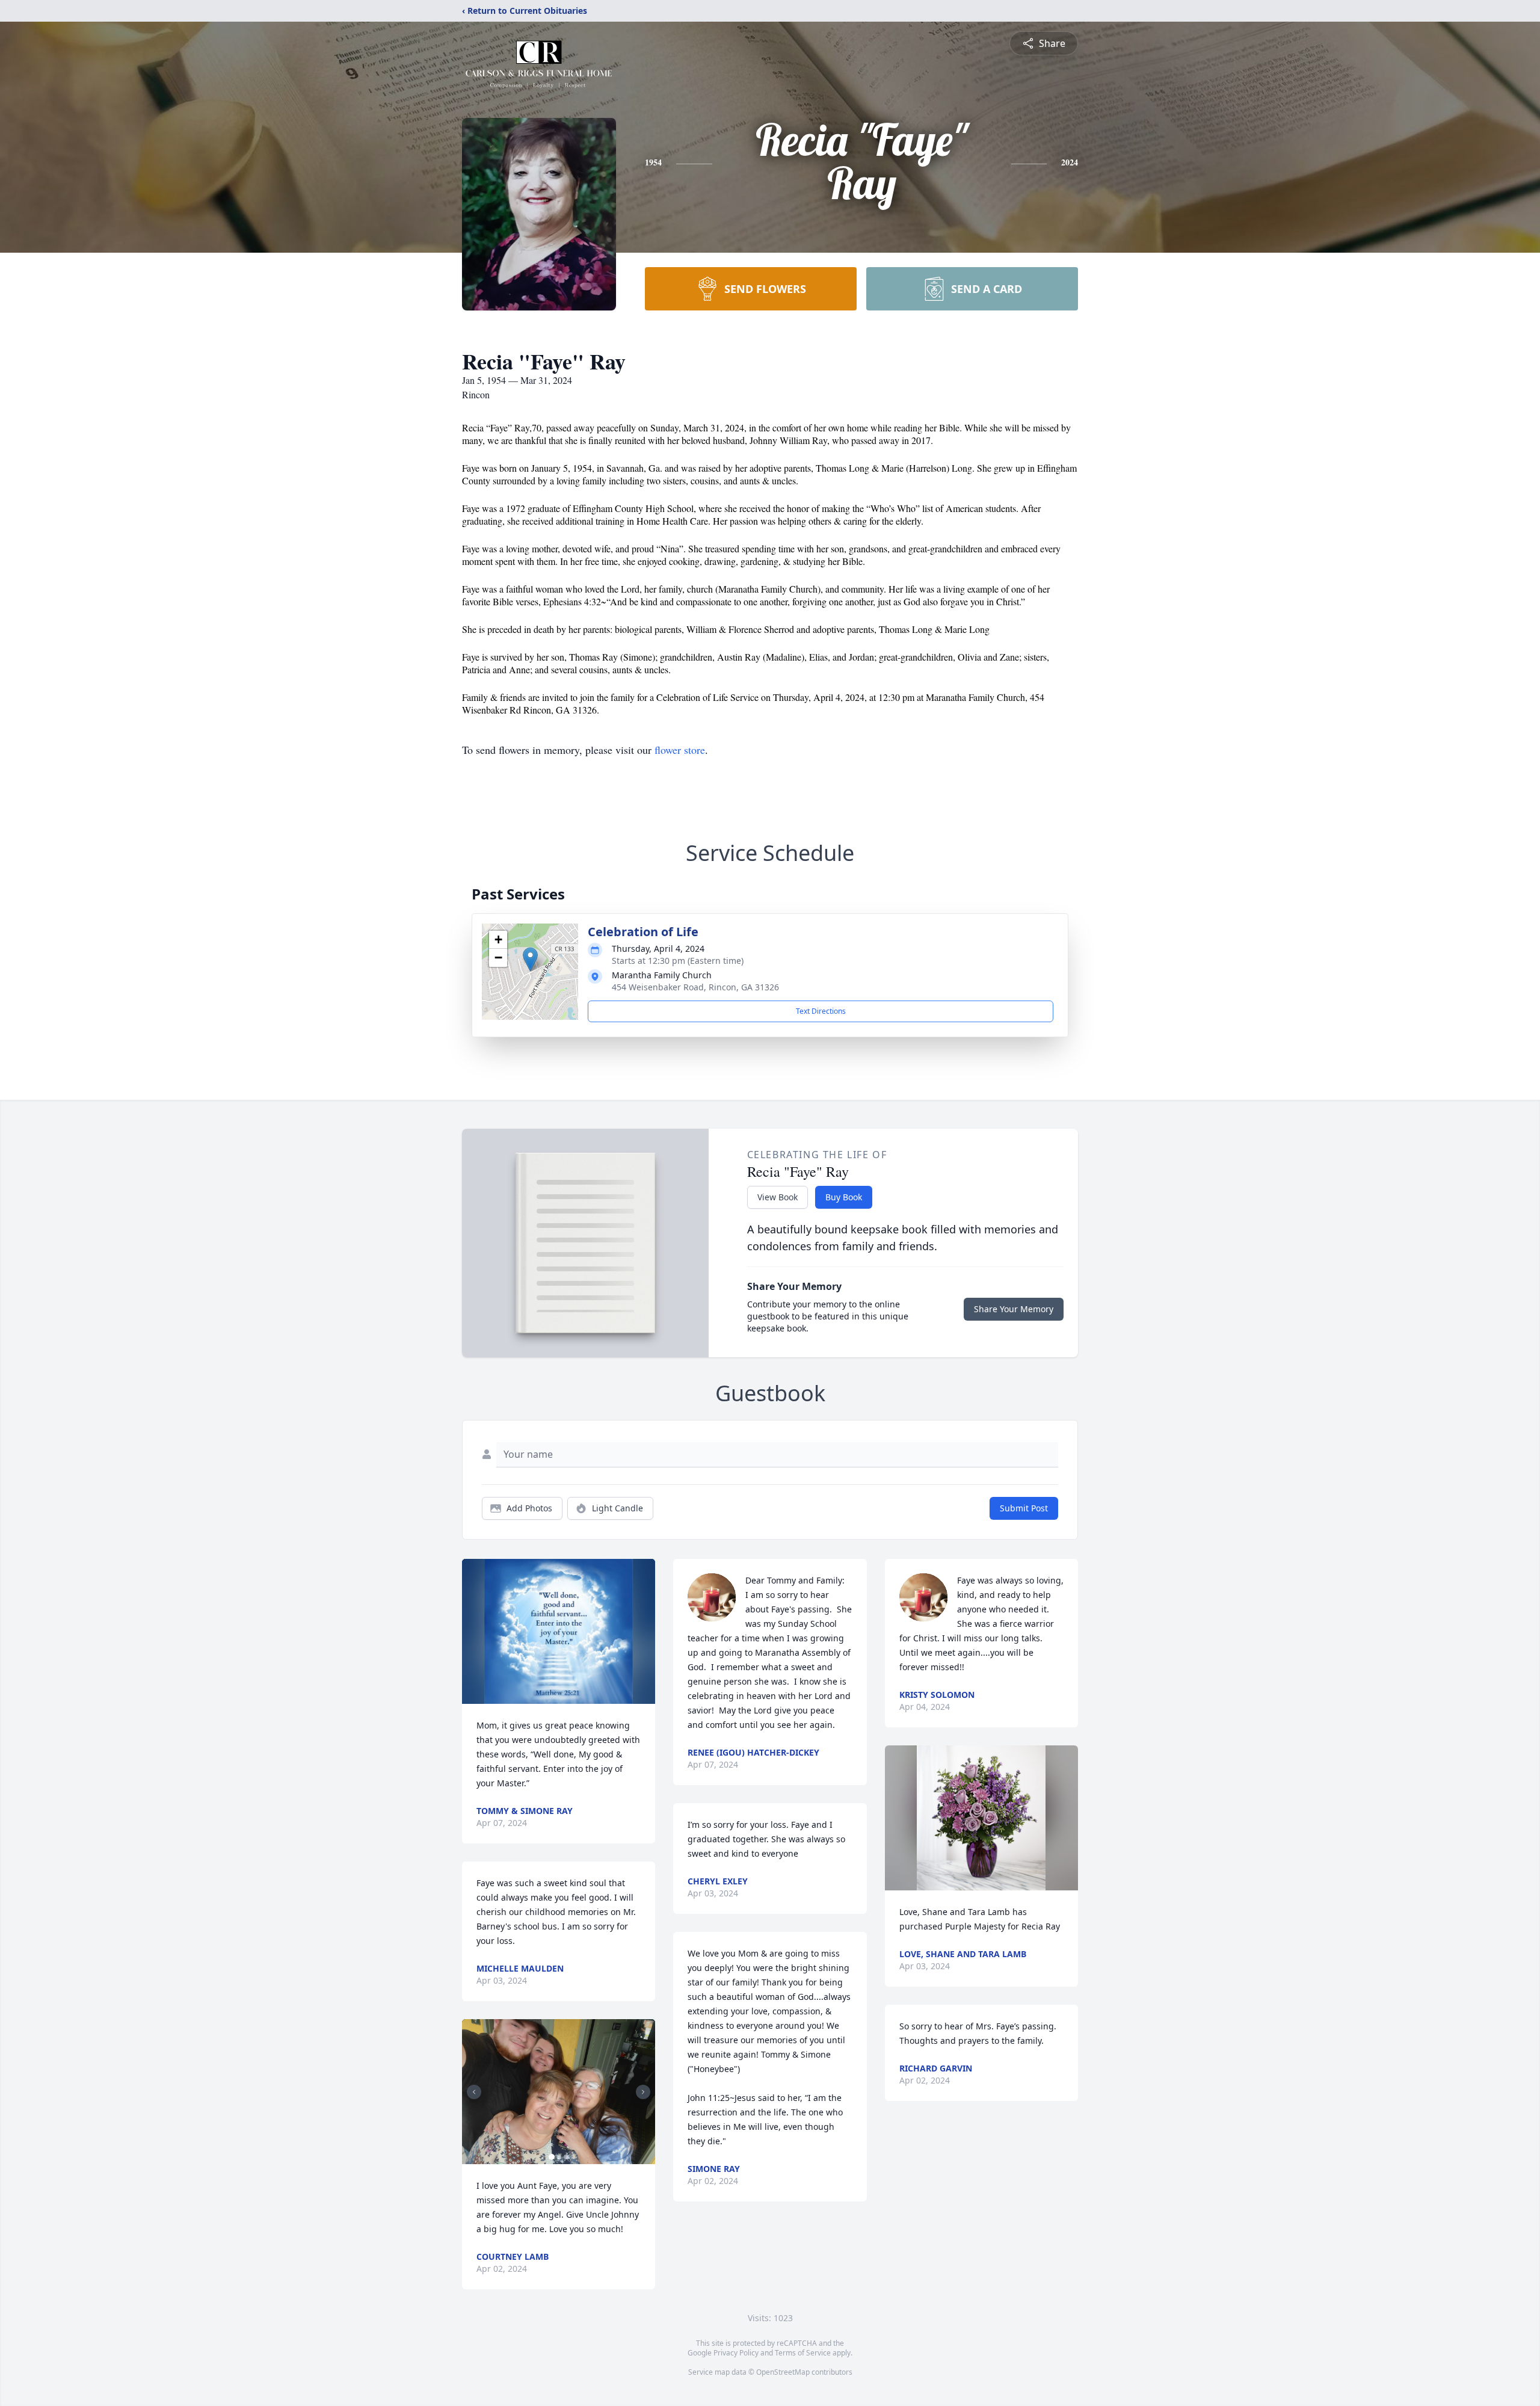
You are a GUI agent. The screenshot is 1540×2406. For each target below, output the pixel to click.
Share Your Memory (1014, 1309)
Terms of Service (803, 2353)
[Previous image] (474, 2092)
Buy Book (844, 1197)
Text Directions (821, 1011)
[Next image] (643, 2092)
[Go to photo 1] (552, 2157)
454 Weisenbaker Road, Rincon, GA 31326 (695, 987)
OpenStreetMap (783, 2372)
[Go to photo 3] (566, 2157)
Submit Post (1024, 1508)
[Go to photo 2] (559, 2157)
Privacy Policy (736, 2353)
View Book (778, 1197)
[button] (530, 959)
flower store (680, 750)
